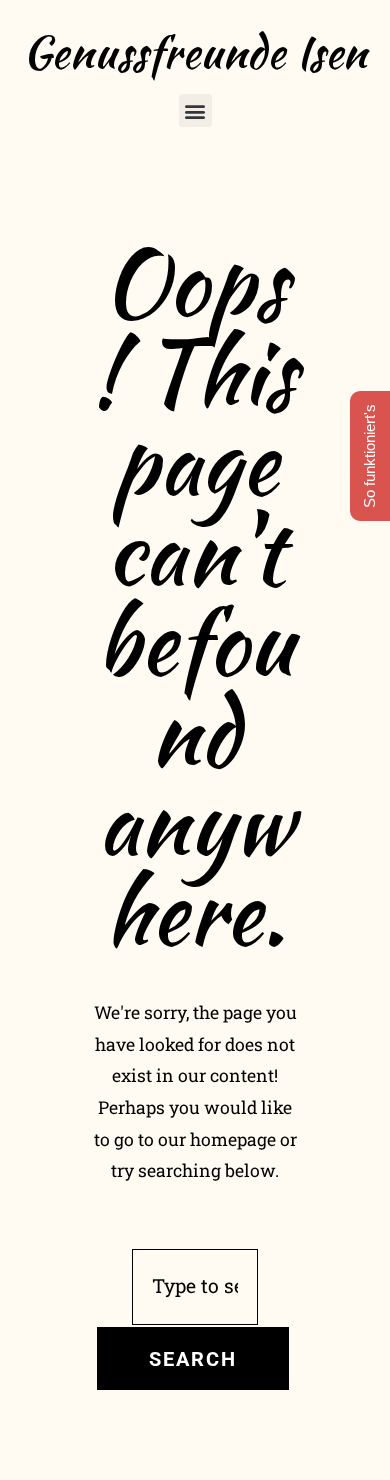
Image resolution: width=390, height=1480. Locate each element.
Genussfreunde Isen (195, 52)
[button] (195, 110)
